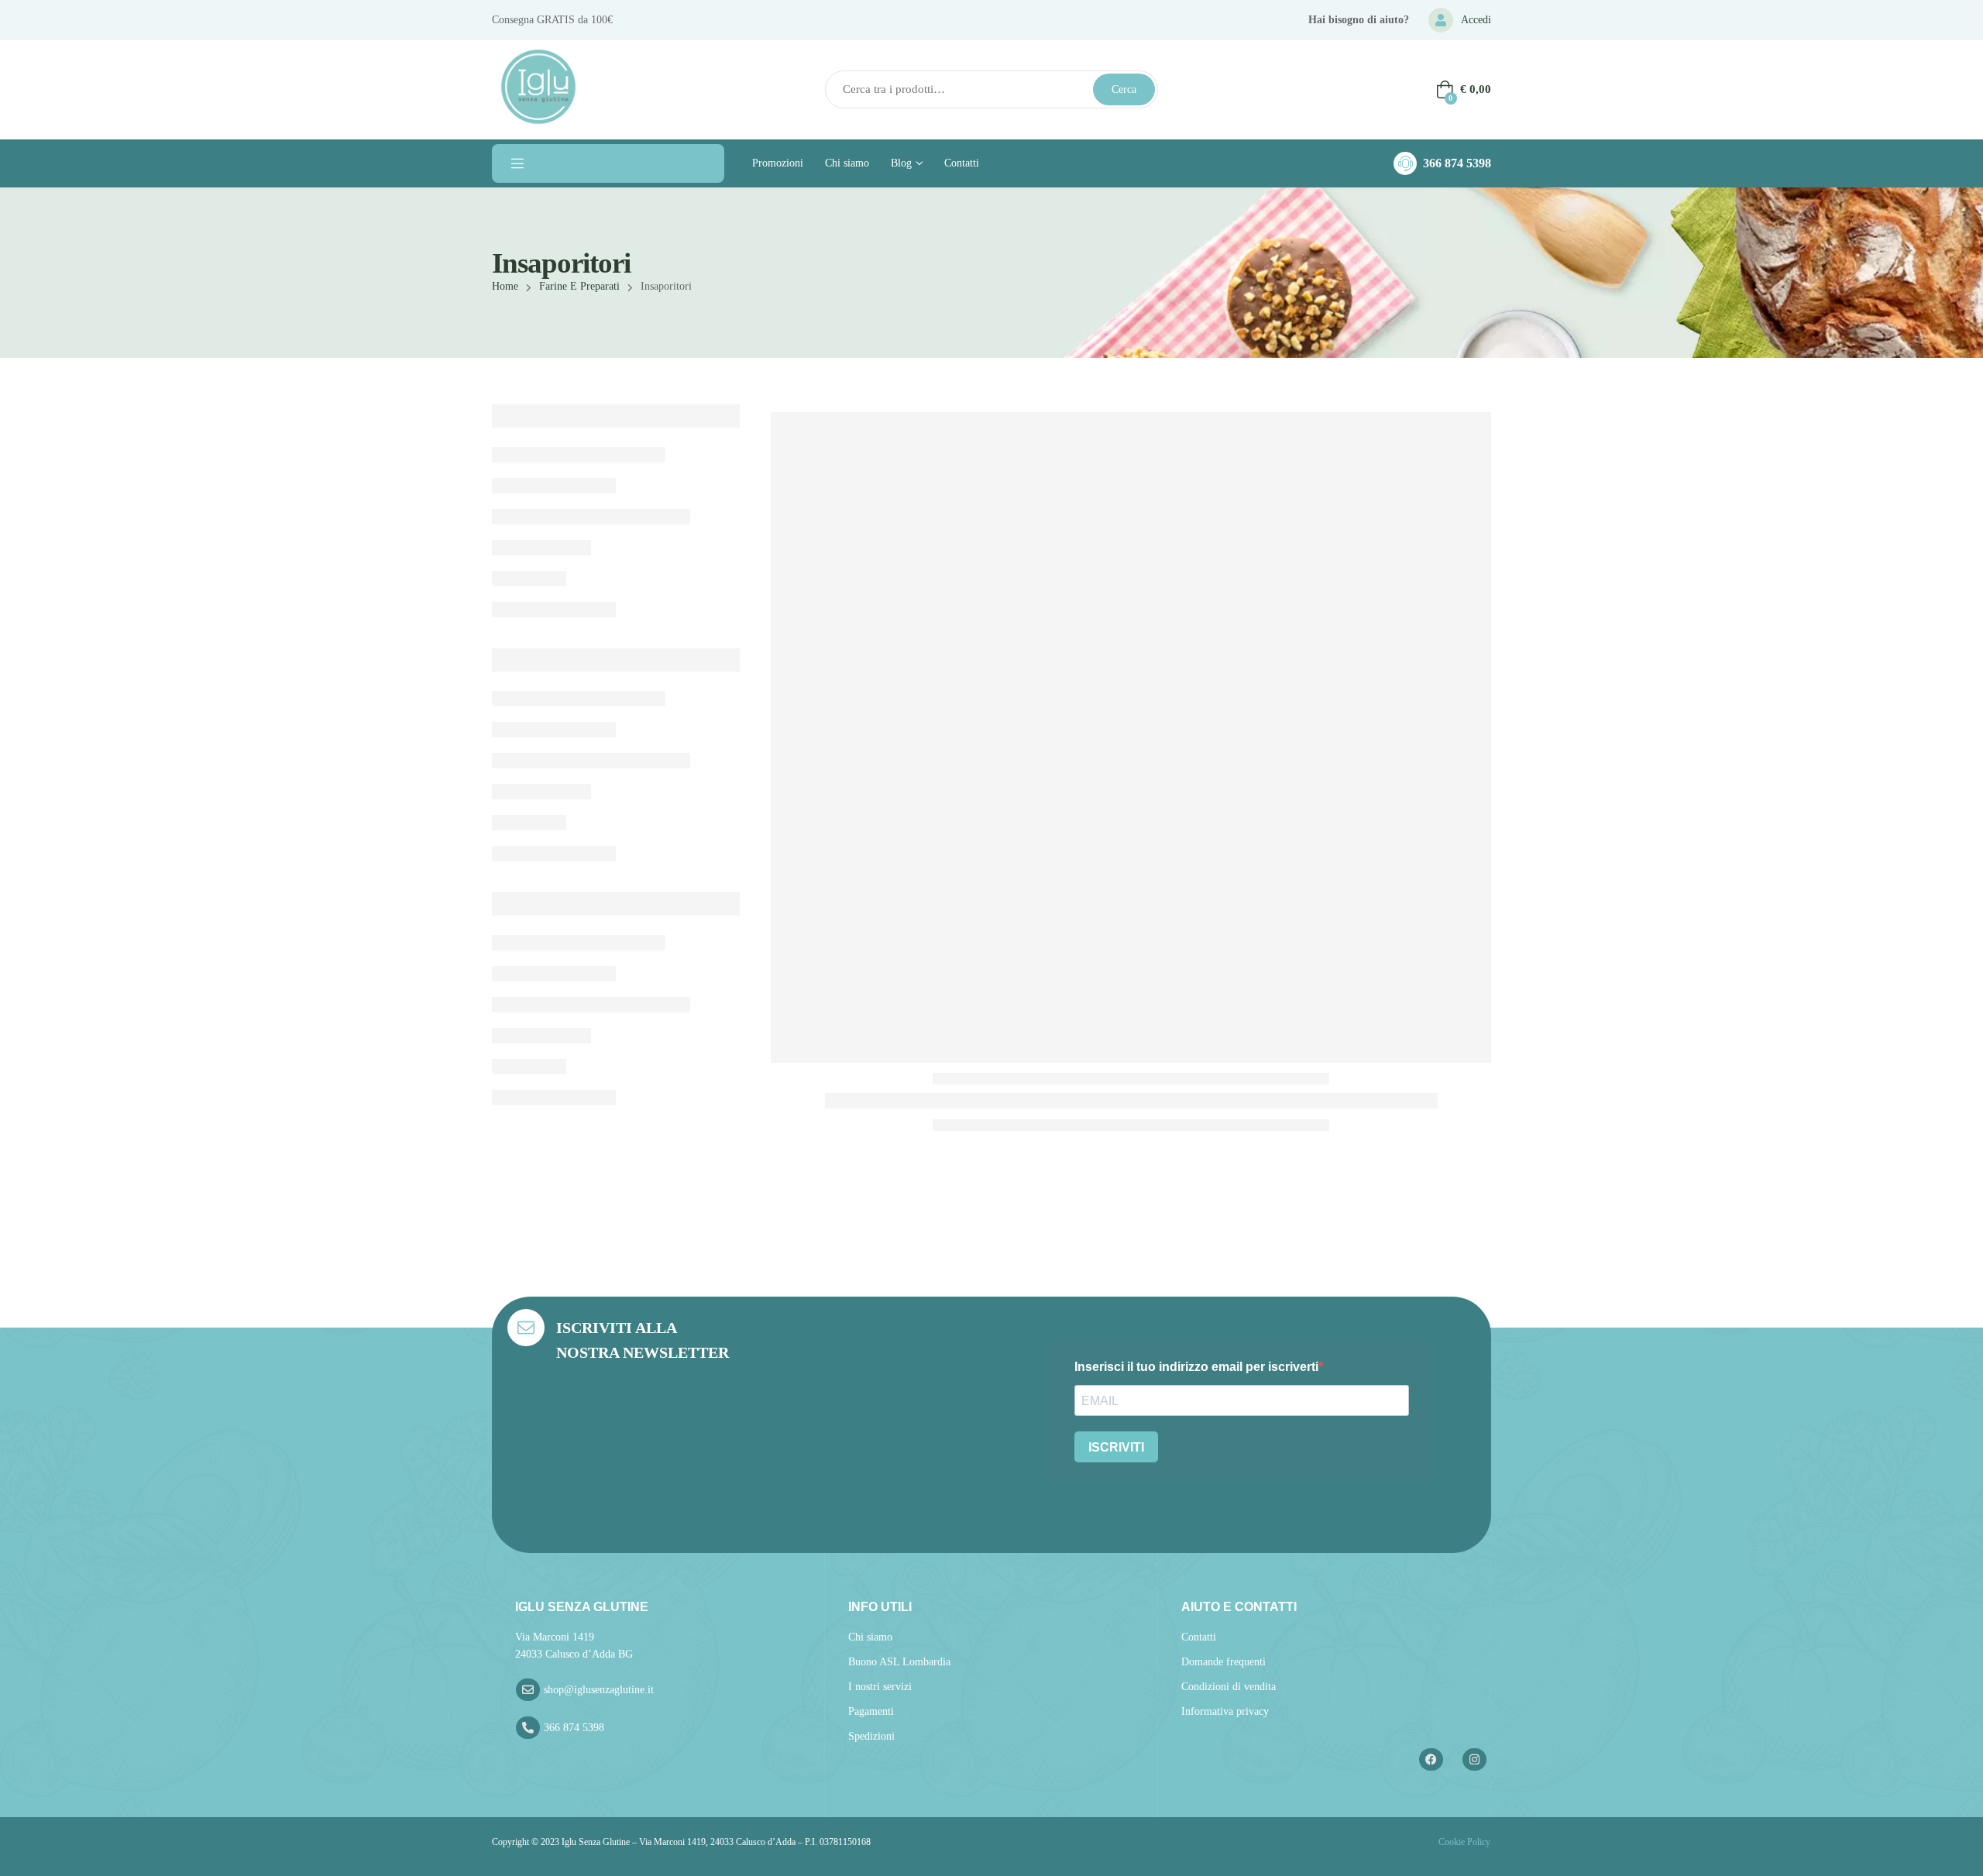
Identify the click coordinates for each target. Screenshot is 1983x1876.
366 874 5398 (1457, 163)
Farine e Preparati (579, 286)
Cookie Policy (1463, 1842)
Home (505, 286)
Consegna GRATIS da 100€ (552, 20)
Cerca (1124, 89)
